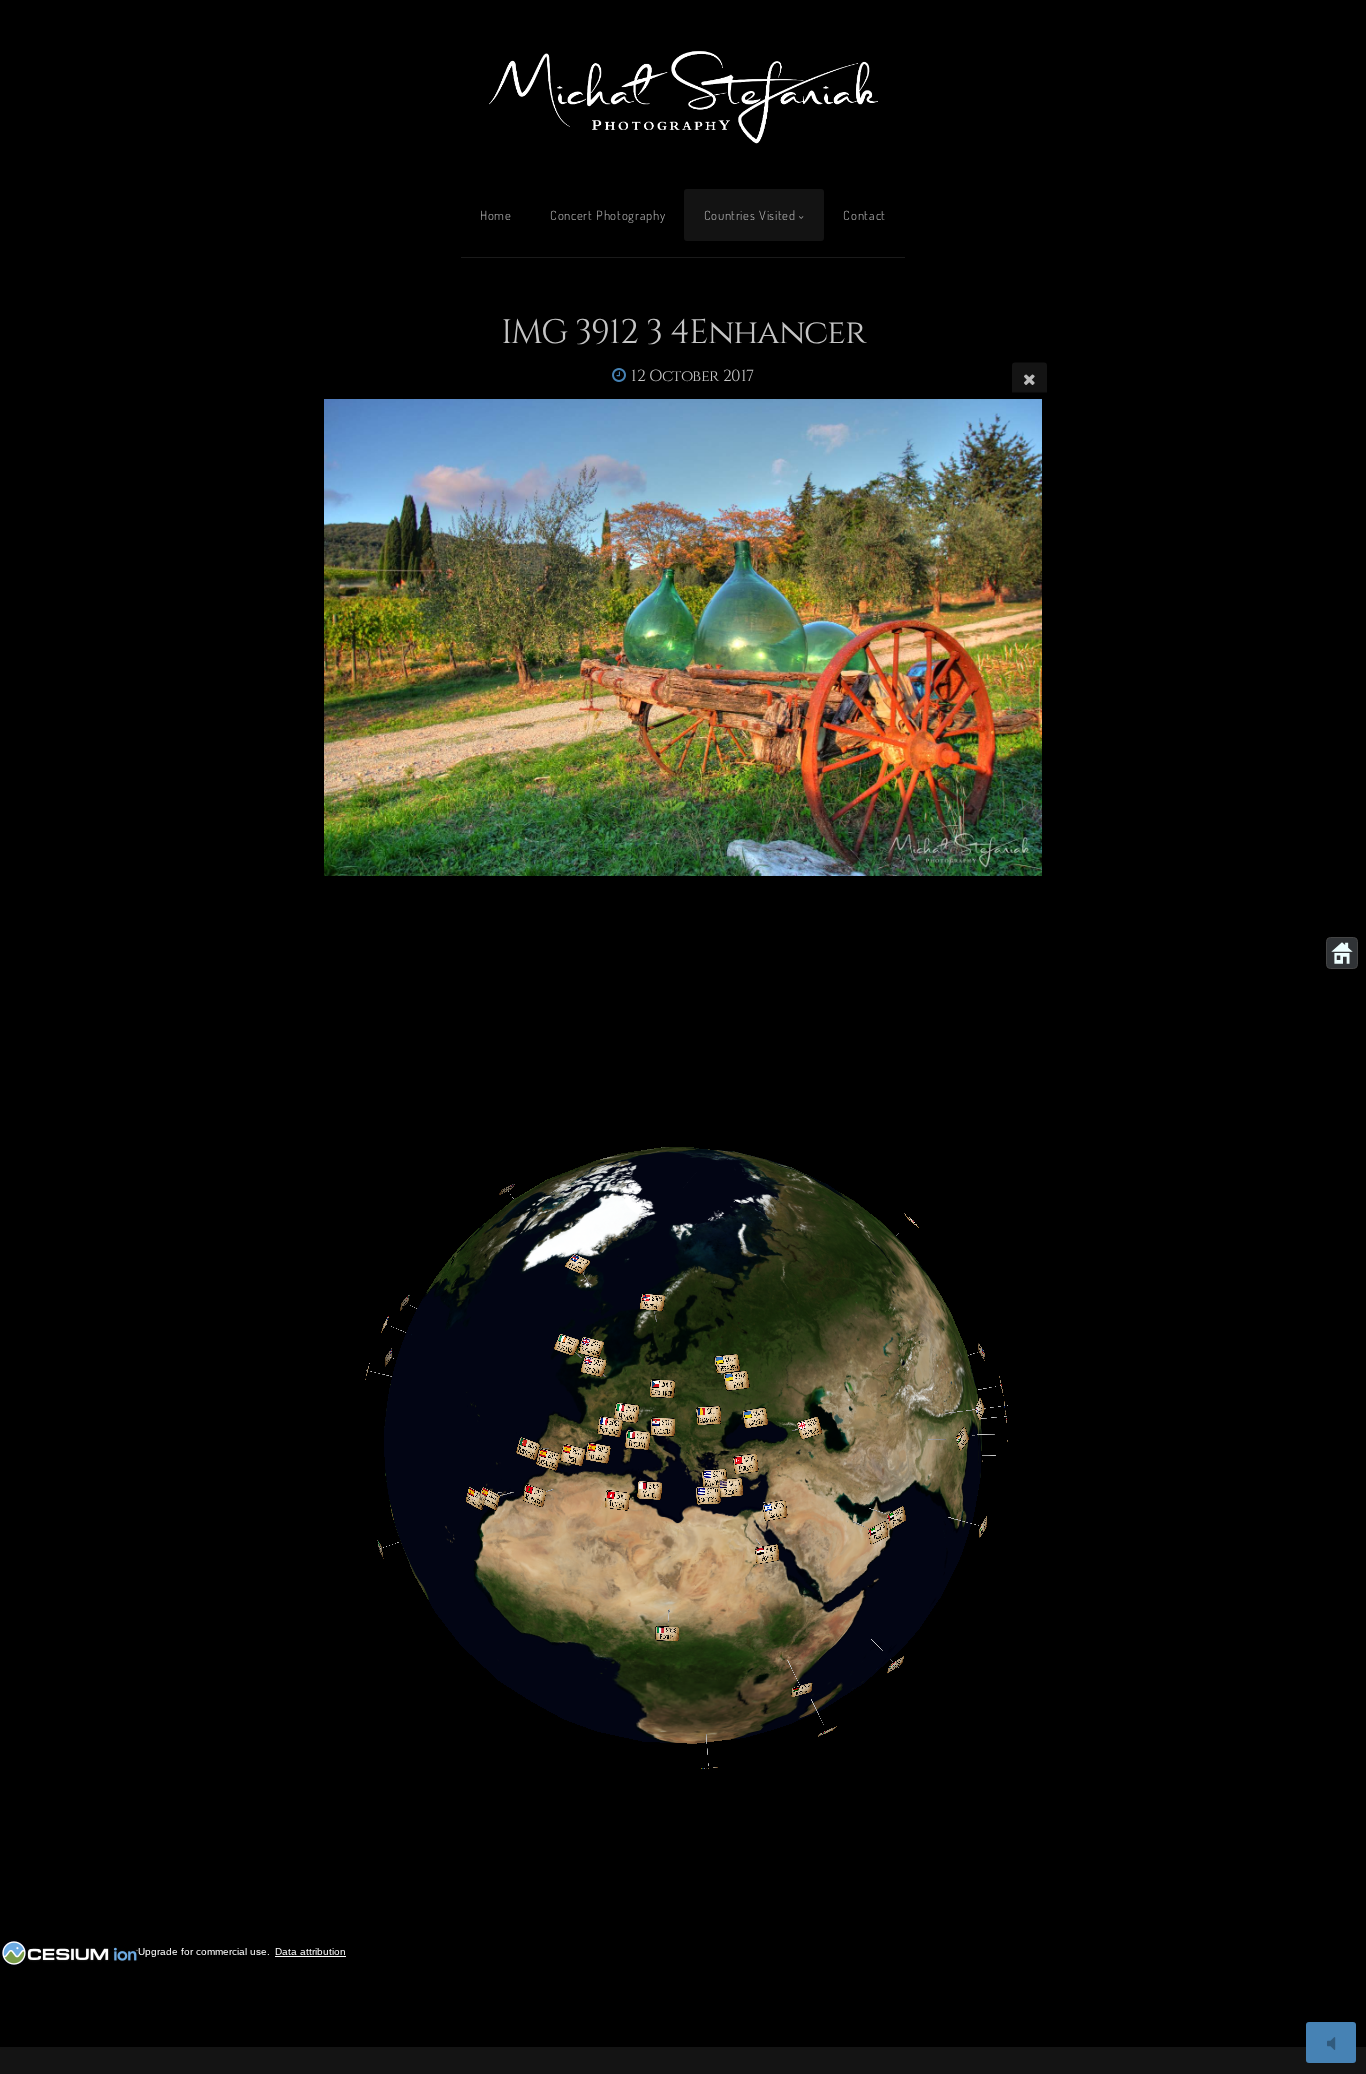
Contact (864, 215)
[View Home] (1342, 953)
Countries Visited (750, 215)
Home (496, 215)
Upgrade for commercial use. (204, 1951)
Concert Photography (607, 215)
